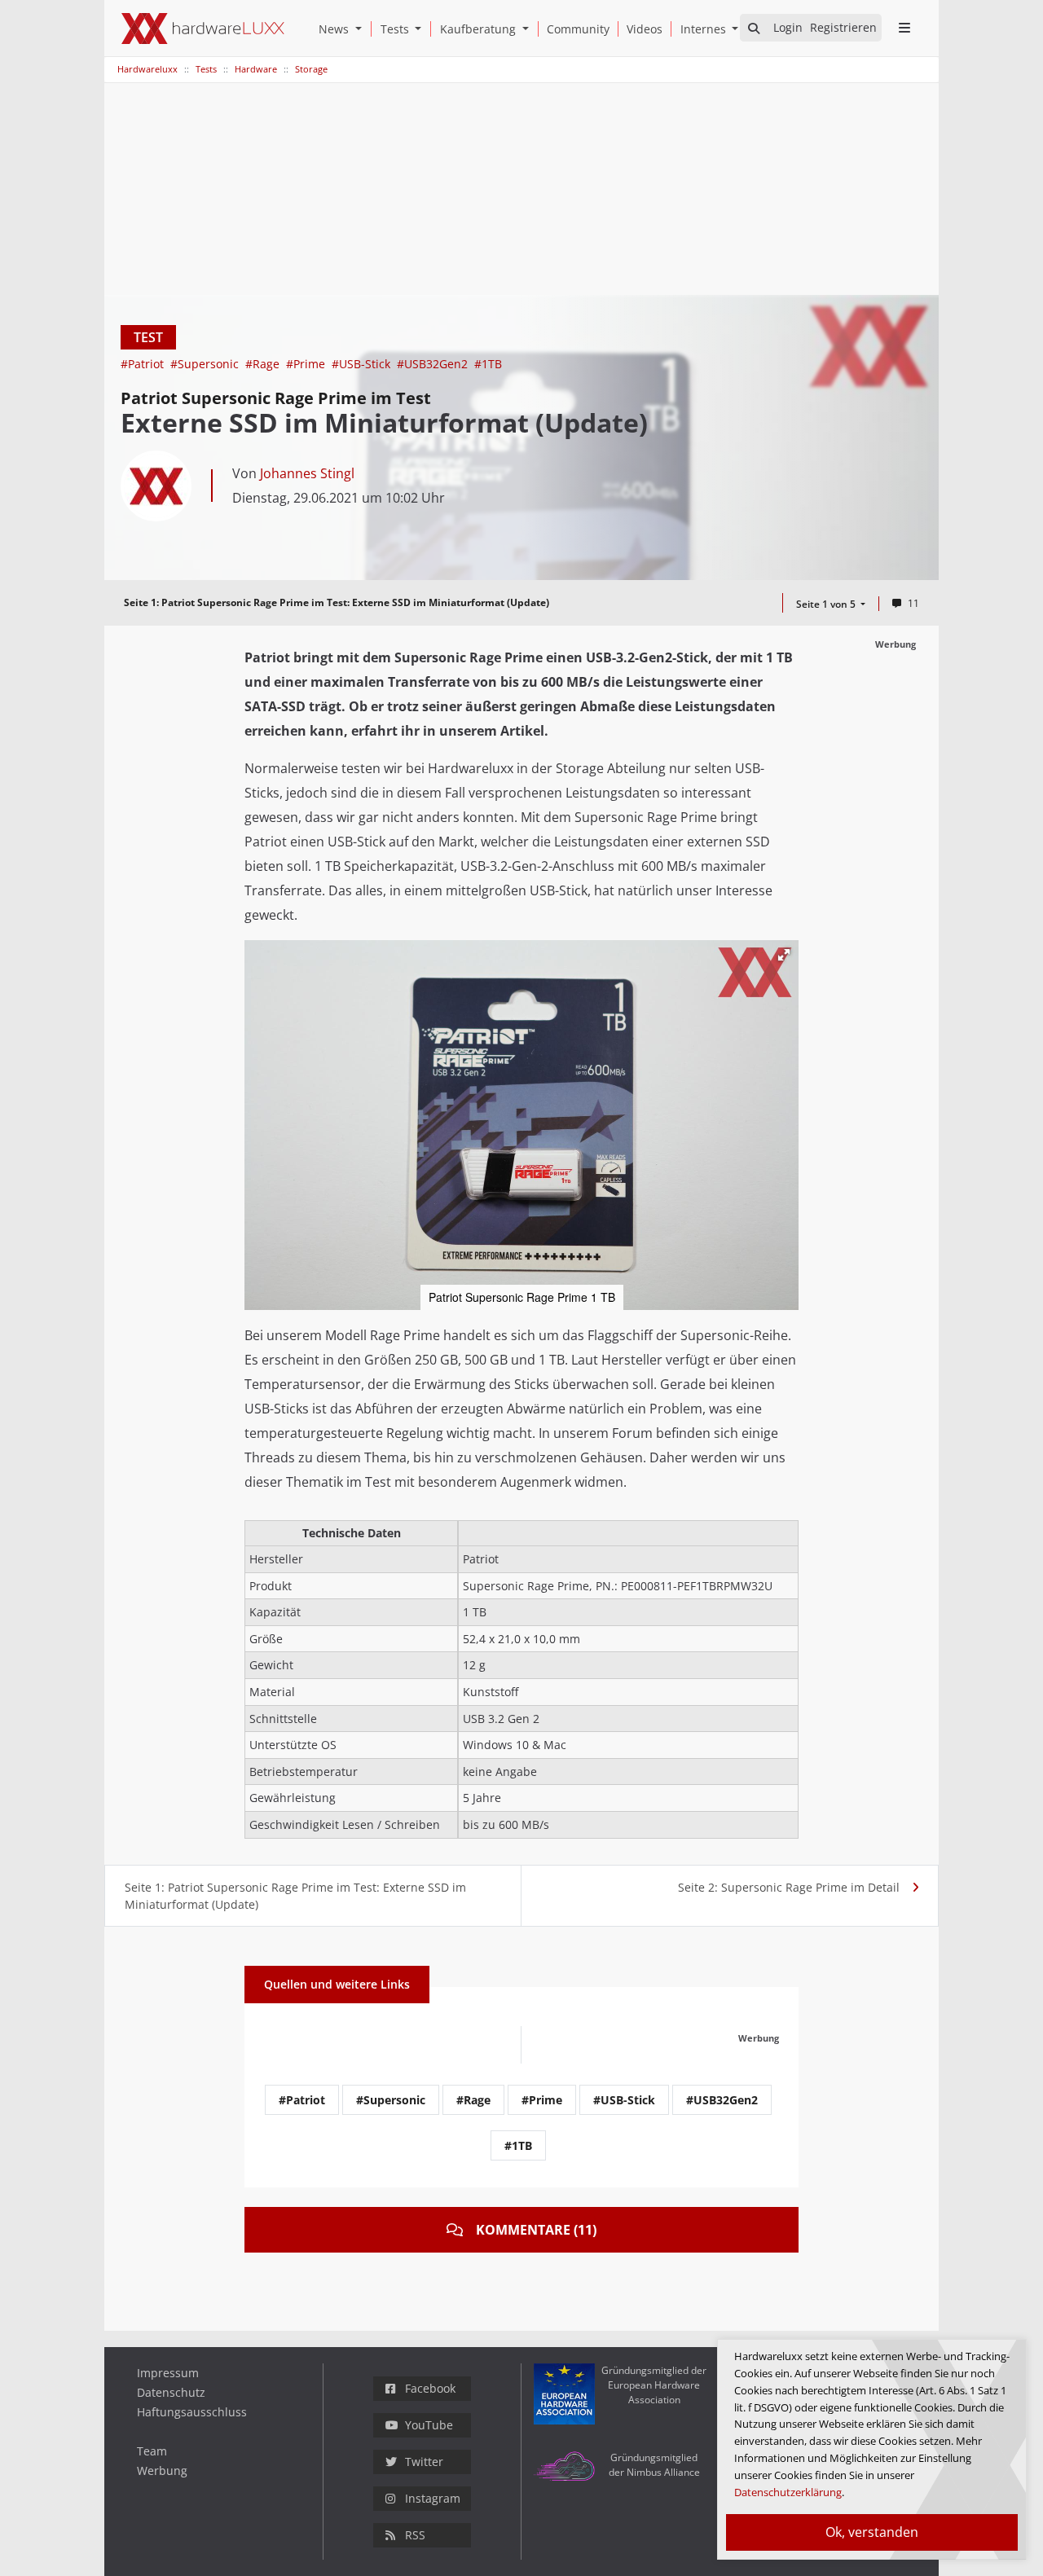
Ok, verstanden (872, 2532)
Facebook (430, 2388)
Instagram (433, 2498)
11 (913, 603)
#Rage (264, 364)
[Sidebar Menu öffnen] (904, 28)
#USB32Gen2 (434, 364)
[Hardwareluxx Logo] (203, 29)
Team (152, 2451)
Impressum (168, 2373)
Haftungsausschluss (192, 2412)
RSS (415, 2535)
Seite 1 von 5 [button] (827, 604)
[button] (362, 29)
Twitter (424, 2462)
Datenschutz (171, 2392)
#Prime (307, 364)
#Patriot (144, 364)
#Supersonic (206, 364)
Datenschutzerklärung (788, 2492)
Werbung (162, 2470)
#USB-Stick (363, 364)
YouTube (429, 2425)
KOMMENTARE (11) (536, 2230)
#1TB (488, 364)
